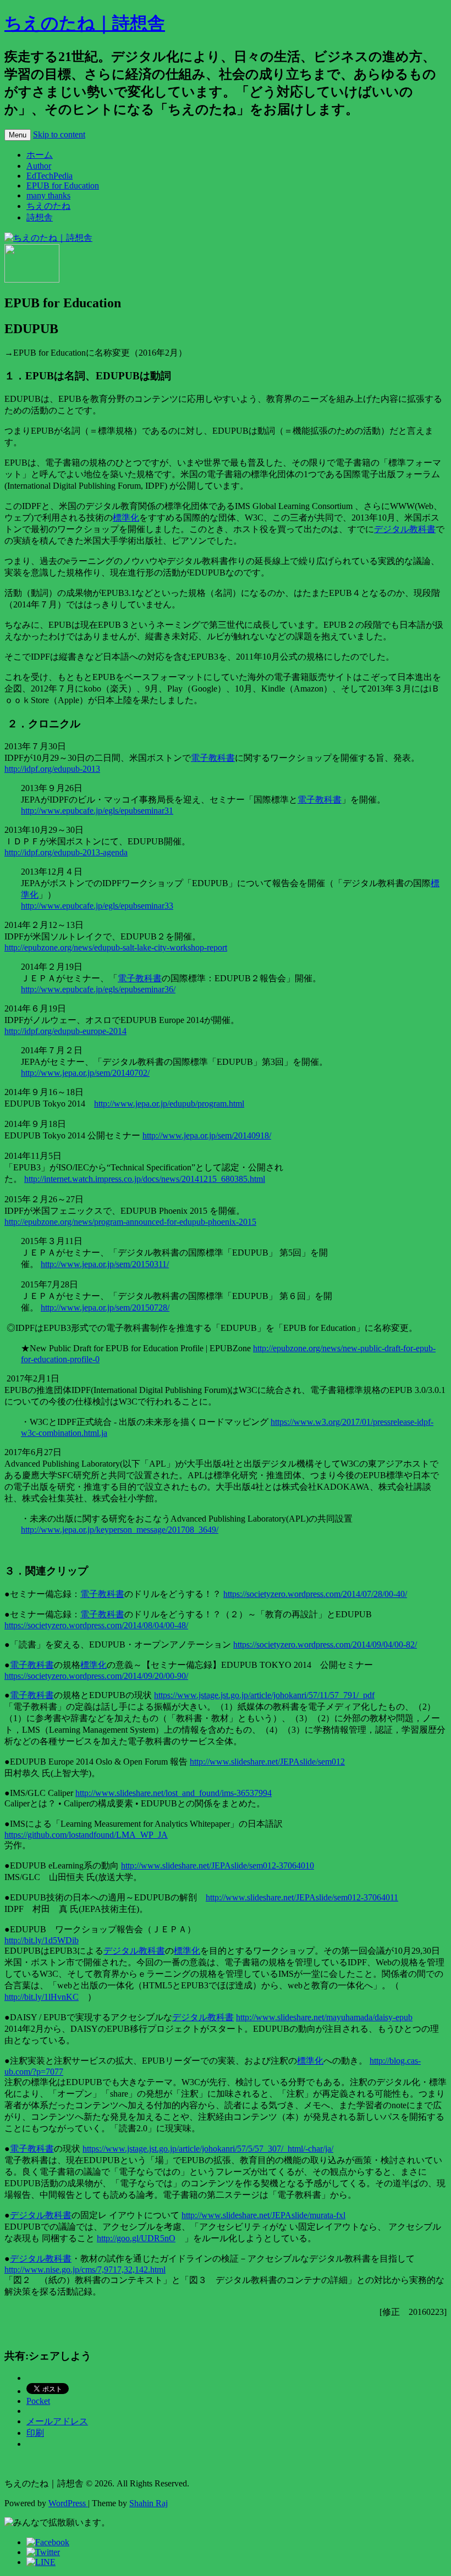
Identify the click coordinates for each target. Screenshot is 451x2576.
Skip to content (59, 134)
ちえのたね (48, 206)
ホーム (40, 155)
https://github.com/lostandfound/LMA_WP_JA (86, 1835)
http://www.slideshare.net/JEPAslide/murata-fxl (263, 2215)
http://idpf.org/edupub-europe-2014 (65, 1031)
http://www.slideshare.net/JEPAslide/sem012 (267, 1762)
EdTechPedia (50, 176)
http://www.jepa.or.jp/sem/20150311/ (105, 1264)
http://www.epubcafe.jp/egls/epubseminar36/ (98, 989)
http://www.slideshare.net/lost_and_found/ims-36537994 (174, 1793)
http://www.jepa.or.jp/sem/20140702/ (85, 1073)
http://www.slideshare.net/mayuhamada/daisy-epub (324, 2017)
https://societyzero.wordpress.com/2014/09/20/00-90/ (96, 1676)
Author (39, 166)
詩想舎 (40, 217)
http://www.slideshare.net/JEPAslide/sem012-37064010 (218, 1865)
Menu (18, 135)
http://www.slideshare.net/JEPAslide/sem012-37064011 (302, 1897)
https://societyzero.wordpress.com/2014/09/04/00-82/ (325, 1644)
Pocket (38, 2401)
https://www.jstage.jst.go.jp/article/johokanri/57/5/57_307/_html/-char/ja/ (208, 2149)
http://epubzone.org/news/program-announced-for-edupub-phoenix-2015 (130, 1222)
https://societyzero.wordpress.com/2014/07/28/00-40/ (315, 1594)
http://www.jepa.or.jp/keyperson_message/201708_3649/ (120, 1530)
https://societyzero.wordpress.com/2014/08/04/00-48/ (96, 1625)
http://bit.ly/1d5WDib (42, 1940)
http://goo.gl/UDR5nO (136, 2238)
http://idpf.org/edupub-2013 (52, 769)
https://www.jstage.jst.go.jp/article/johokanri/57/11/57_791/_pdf (264, 1695)
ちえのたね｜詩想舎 (85, 23)
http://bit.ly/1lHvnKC (42, 1997)
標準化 (126, 518)
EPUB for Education (63, 186)
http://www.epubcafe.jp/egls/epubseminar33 (97, 906)
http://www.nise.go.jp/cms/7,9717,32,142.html (85, 2270)
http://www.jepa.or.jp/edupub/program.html (169, 1104)
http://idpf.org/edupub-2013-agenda (66, 852)
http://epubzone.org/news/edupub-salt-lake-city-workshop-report (116, 947)
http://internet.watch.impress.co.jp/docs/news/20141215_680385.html (145, 1179)
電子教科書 (213, 758)
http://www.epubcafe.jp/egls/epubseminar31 (97, 811)
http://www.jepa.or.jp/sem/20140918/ (207, 1135)
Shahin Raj (148, 2503)
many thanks (48, 195)
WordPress (68, 2503)
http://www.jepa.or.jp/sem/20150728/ (105, 1308)
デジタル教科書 (405, 529)
